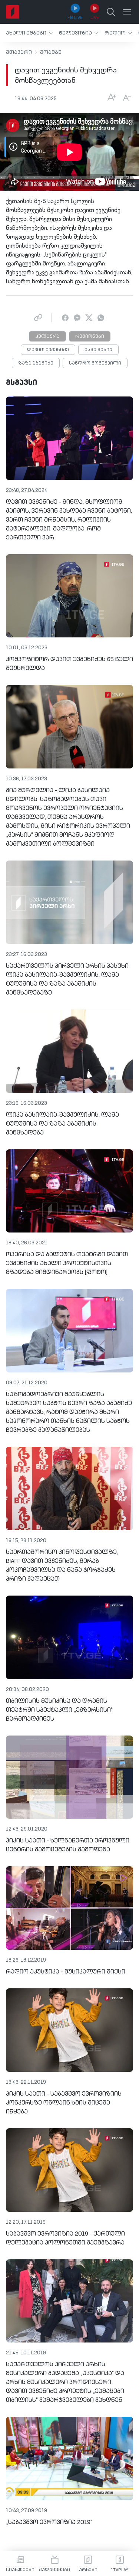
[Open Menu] (127, 12)
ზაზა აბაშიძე (36, 363)
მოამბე (51, 52)
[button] (29, 33)
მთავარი (19, 52)
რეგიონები (90, 337)
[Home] (13, 12)
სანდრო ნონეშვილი (95, 363)
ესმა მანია (98, 350)
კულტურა (47, 337)
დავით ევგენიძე (48, 350)
